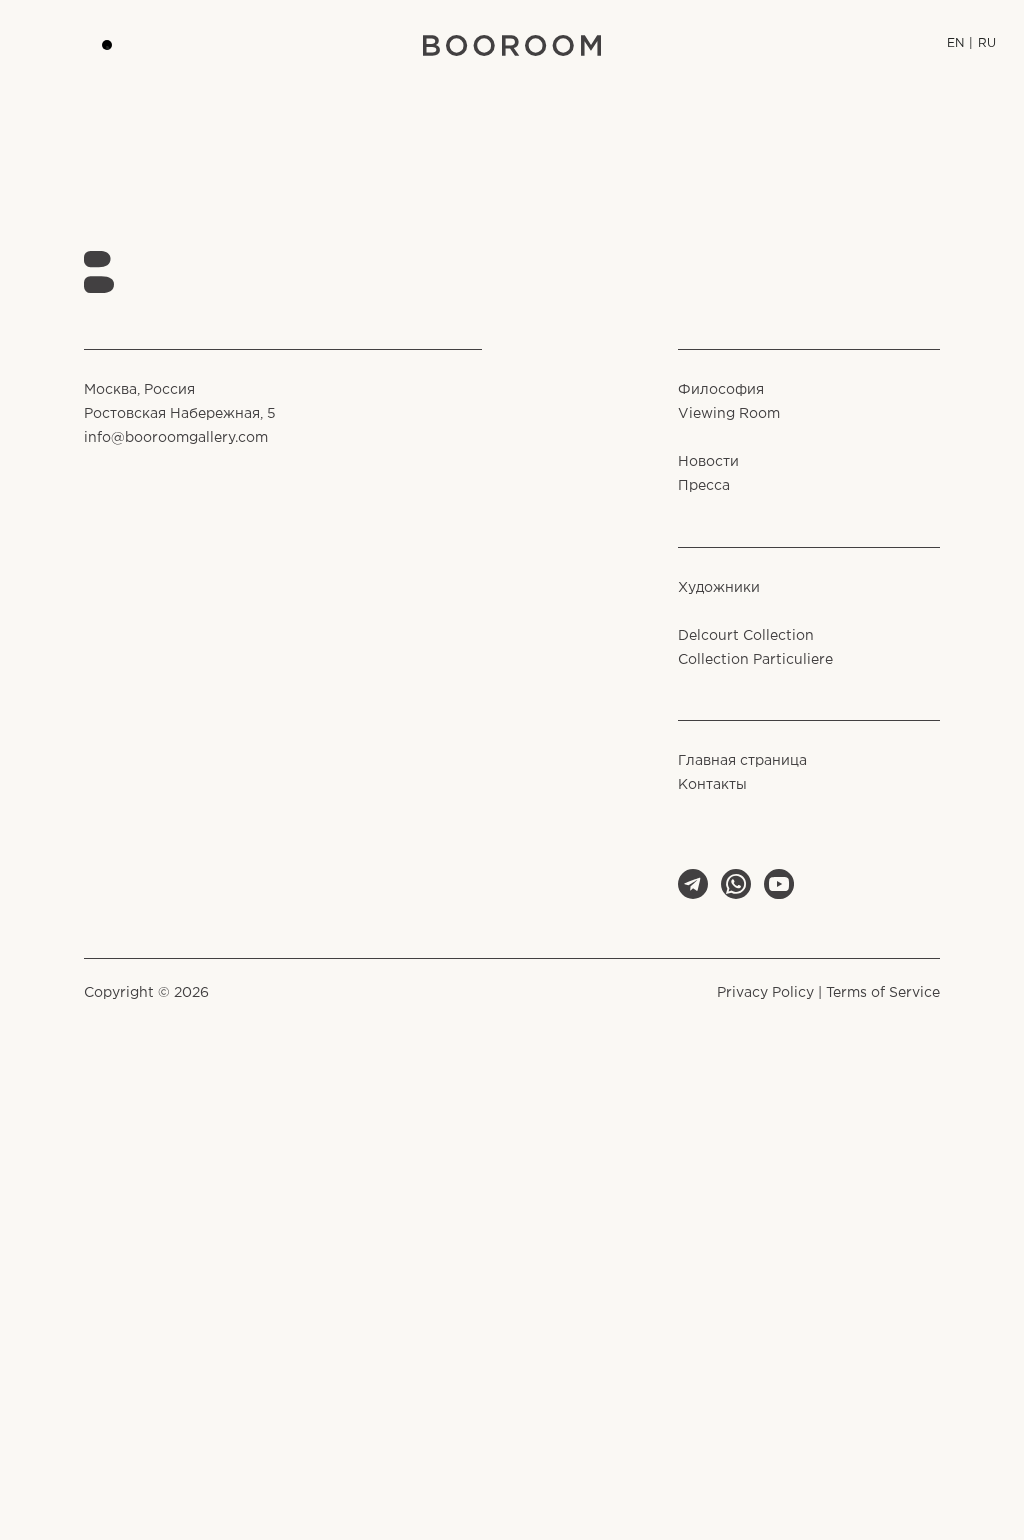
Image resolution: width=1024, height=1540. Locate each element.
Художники (719, 588)
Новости (708, 462)
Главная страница (742, 761)
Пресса (704, 486)
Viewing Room (729, 414)
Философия (721, 390)
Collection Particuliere (755, 660)
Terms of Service (883, 993)
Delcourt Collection (746, 636)
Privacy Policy (765, 993)
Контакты (712, 785)
